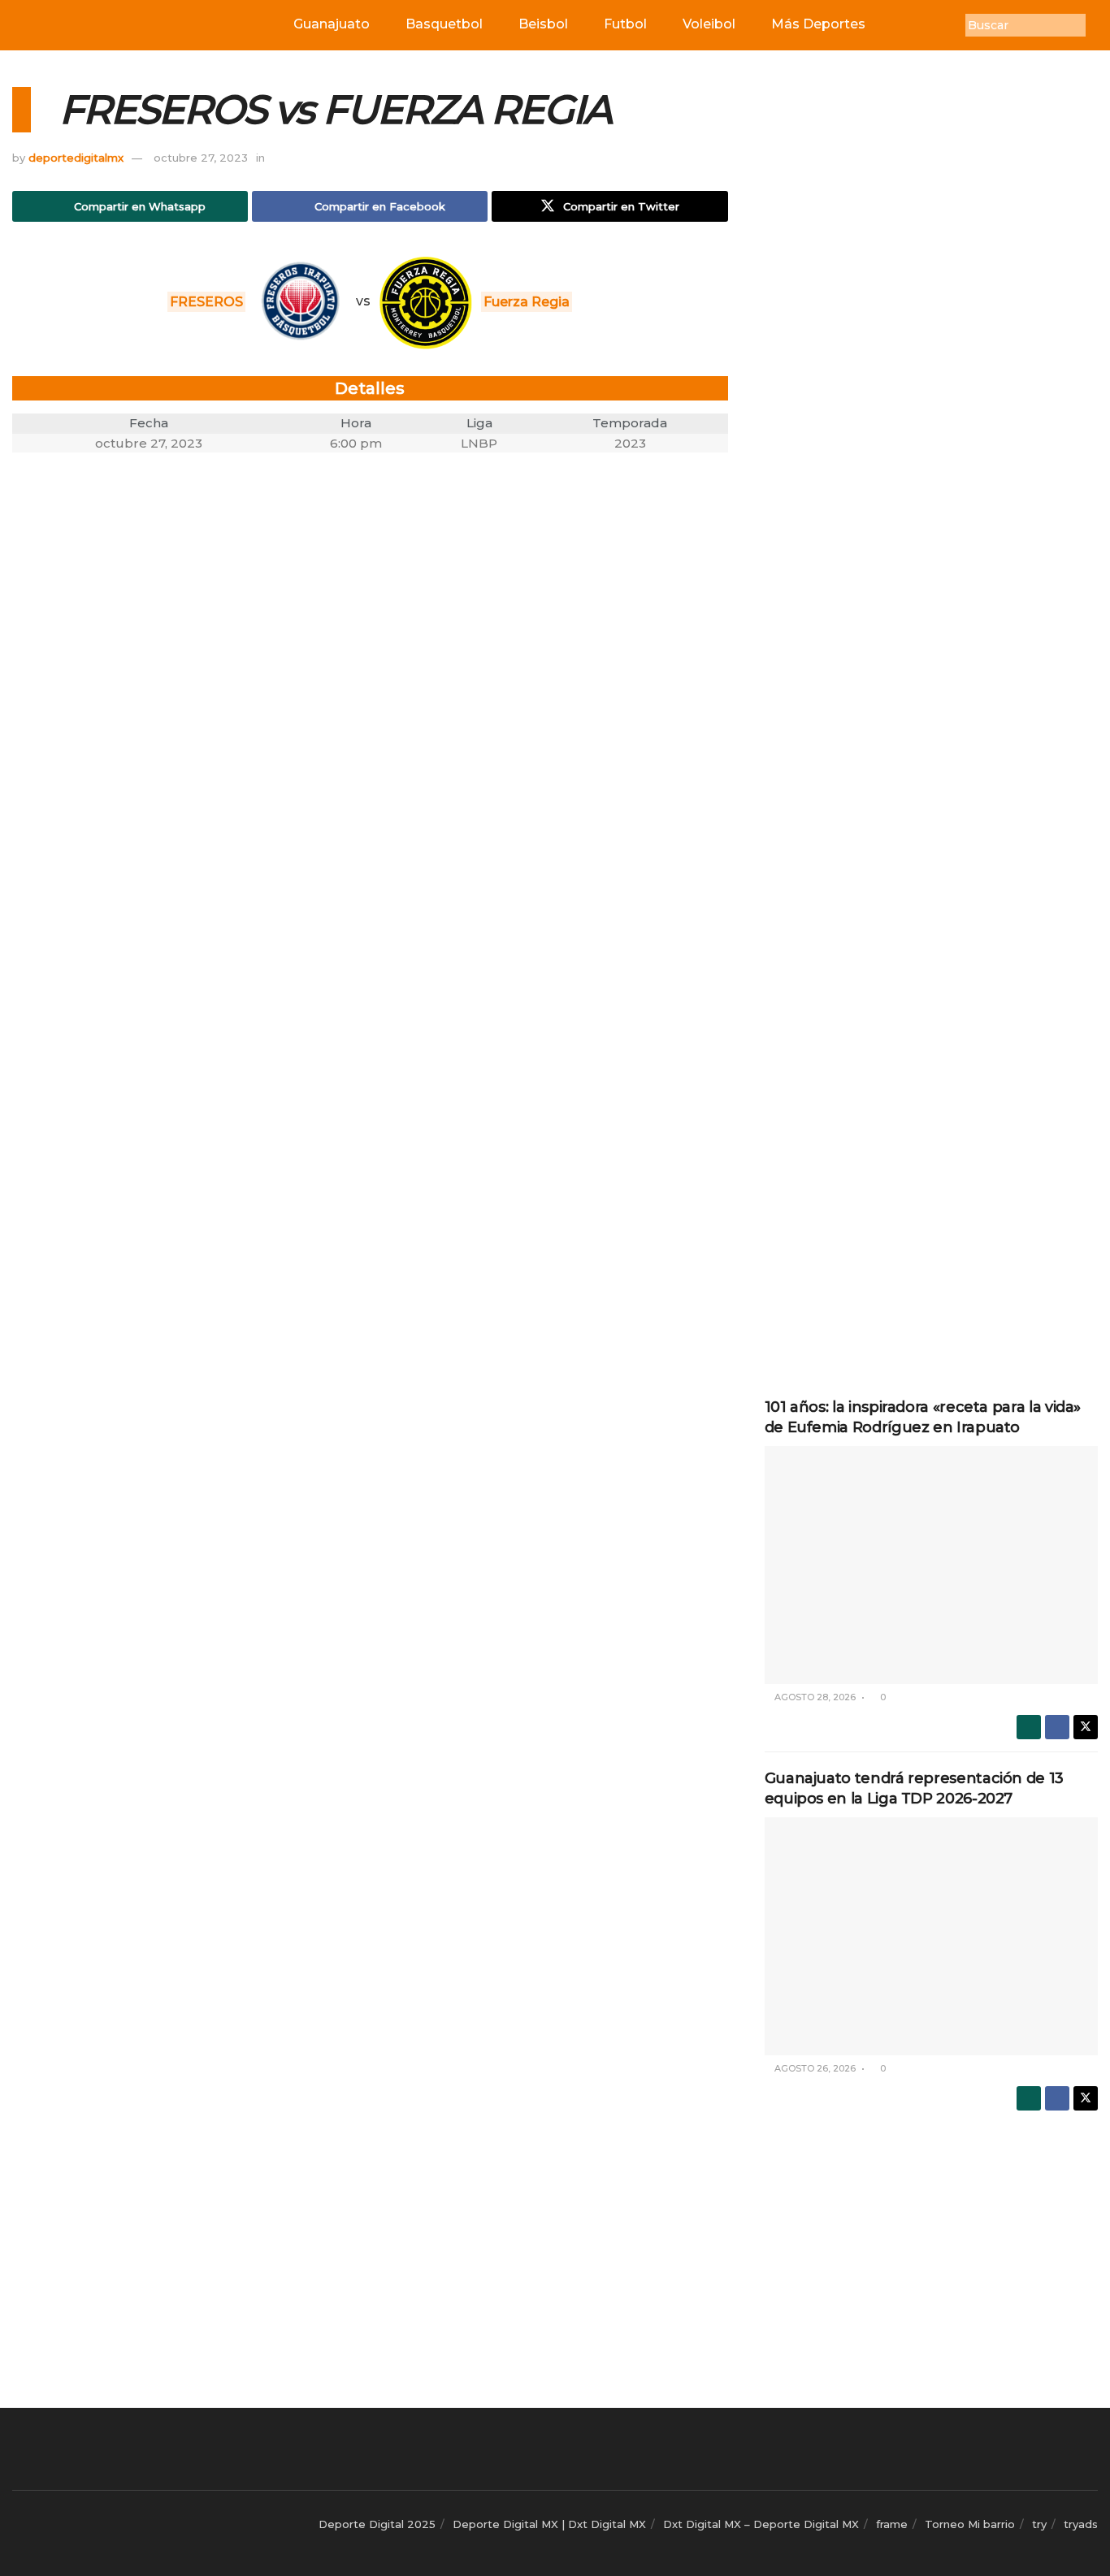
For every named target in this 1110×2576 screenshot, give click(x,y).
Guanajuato (332, 24)
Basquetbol (444, 24)
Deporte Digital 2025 (377, 2524)
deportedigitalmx (76, 158)
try (1039, 2524)
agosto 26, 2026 (814, 2068)
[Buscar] (1098, 25)
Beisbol (543, 24)
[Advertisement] (931, 331)
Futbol (625, 24)
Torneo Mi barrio (970, 2524)
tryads (1081, 2524)
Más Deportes (818, 24)
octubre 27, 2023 (201, 158)
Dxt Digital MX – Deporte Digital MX (761, 2524)
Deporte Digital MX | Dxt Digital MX (549, 2524)
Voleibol (709, 24)
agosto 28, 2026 (814, 1697)
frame (892, 2524)
